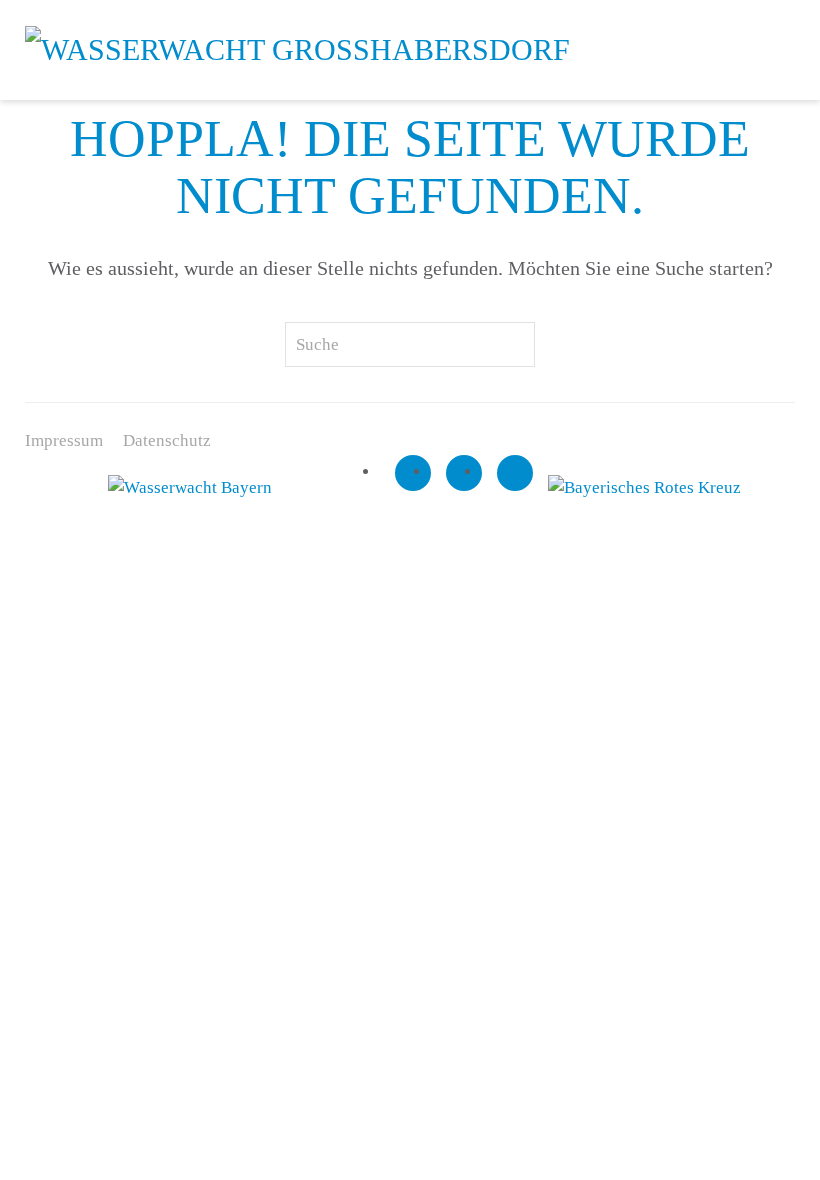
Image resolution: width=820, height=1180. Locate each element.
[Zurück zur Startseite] (297, 50)
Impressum (64, 440)
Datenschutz (167, 440)
